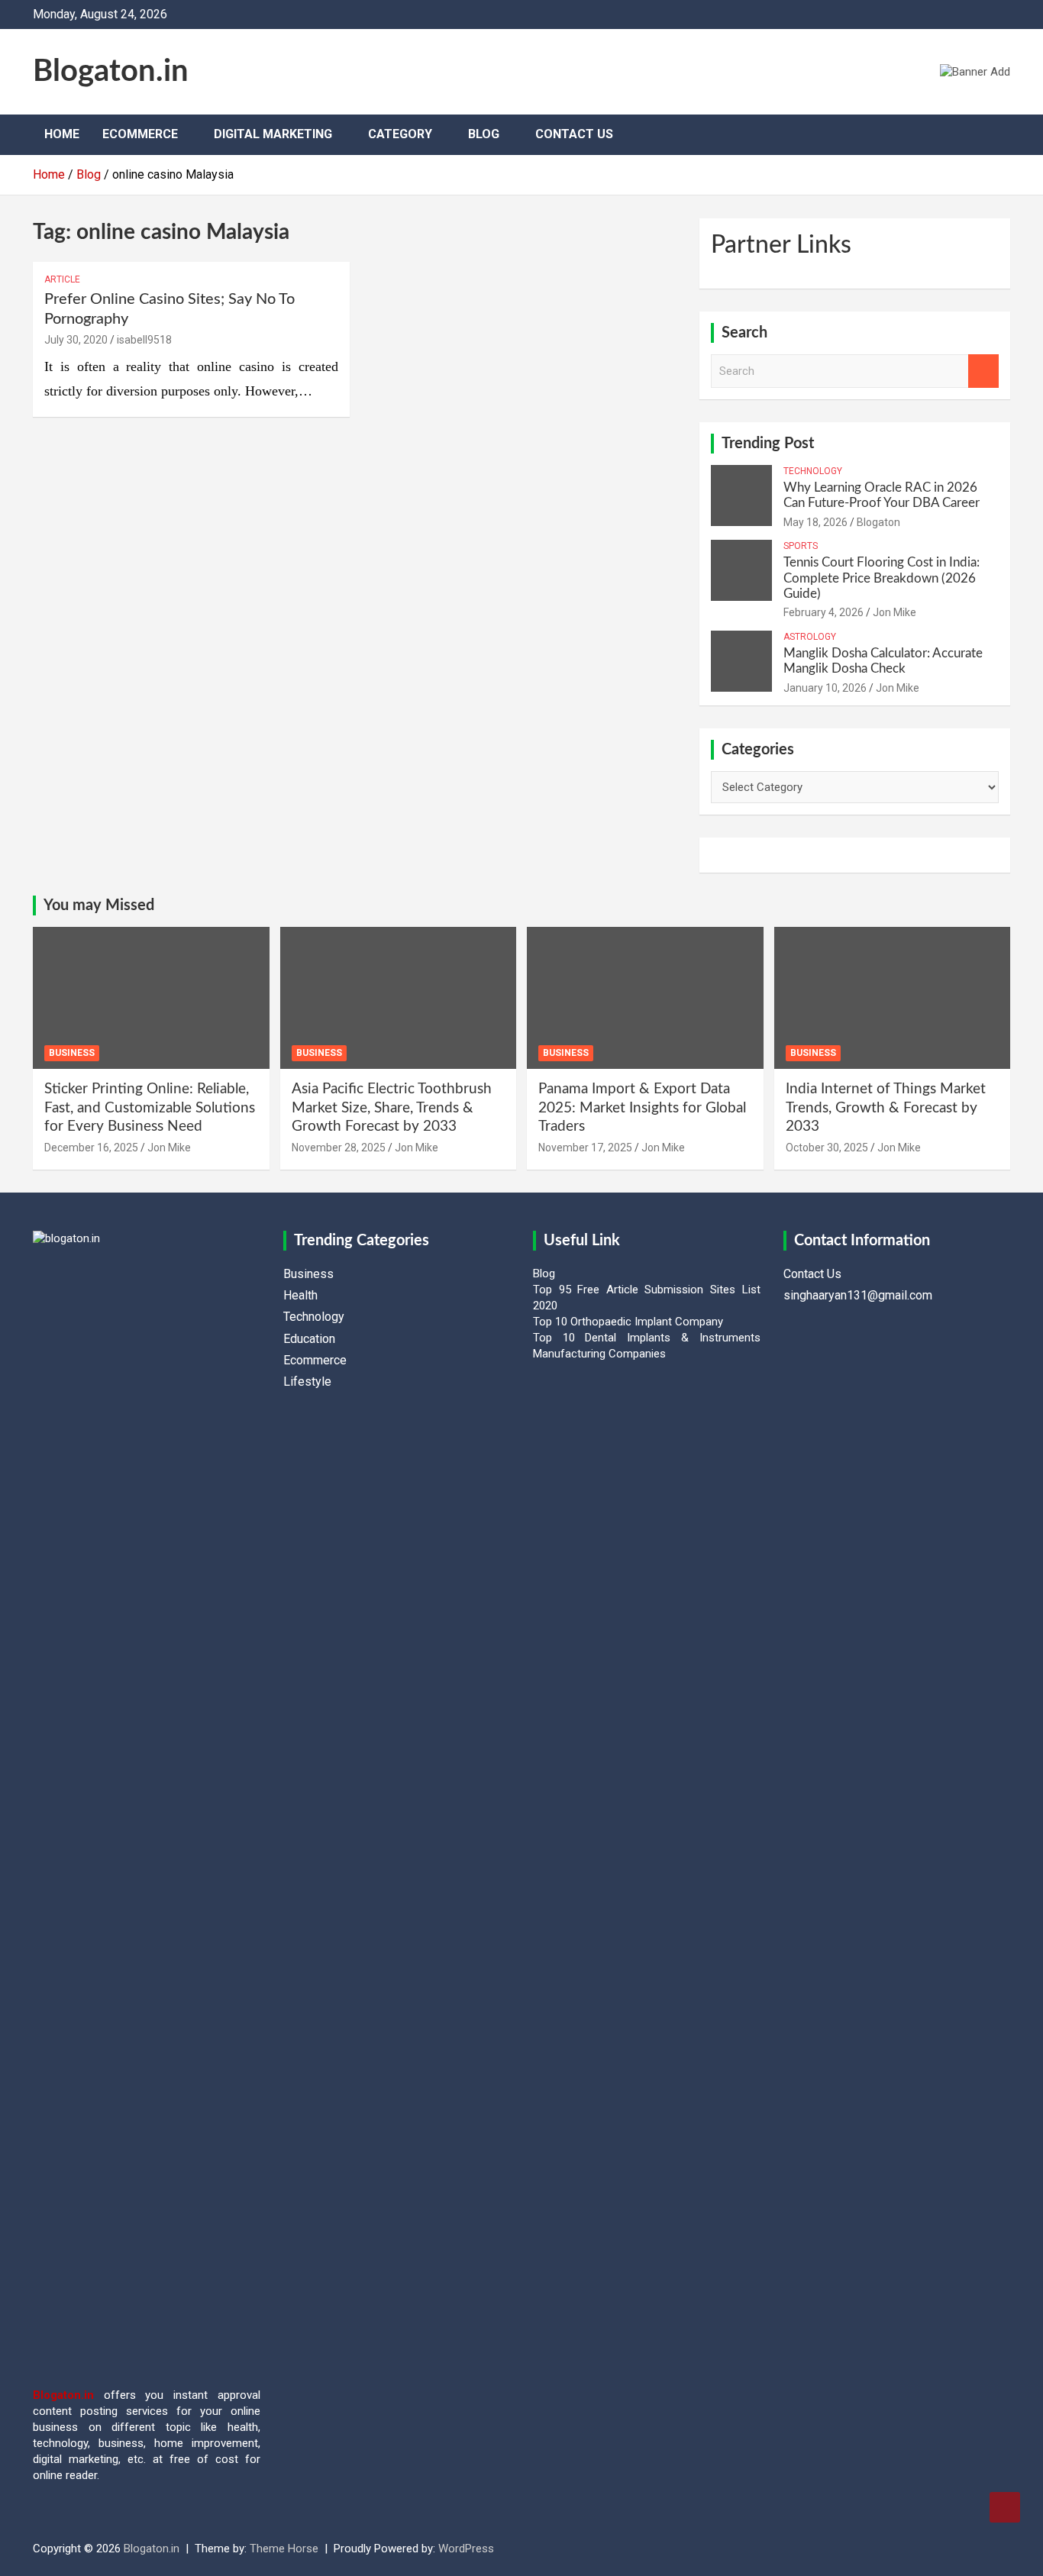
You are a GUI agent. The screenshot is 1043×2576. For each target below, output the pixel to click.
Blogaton (878, 522)
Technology (813, 471)
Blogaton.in (111, 72)
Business (72, 1053)
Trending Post (768, 444)
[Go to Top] (1005, 2507)
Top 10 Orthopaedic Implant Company (628, 1322)
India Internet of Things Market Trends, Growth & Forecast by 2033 (886, 1108)
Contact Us (574, 134)
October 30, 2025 (827, 1148)
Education (309, 1339)
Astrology (810, 637)
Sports (801, 546)
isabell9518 (144, 340)
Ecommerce (140, 134)
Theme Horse (284, 2549)
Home (62, 134)
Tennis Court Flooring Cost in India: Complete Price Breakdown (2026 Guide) (882, 578)
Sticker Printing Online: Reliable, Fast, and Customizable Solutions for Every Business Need (150, 1108)
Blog (484, 134)
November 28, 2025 (339, 1148)
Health (300, 1295)
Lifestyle (307, 1382)
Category (400, 134)
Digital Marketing (273, 134)
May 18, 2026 (815, 522)
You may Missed (99, 905)
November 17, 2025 (585, 1148)
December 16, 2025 (91, 1148)
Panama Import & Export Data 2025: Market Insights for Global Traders (642, 1108)
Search (983, 371)
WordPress (466, 2549)
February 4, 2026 (823, 612)
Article (62, 279)
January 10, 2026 (825, 688)
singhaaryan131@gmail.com (858, 1295)
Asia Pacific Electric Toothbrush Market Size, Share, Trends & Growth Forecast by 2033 (392, 1108)
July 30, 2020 (76, 340)
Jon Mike (894, 612)
